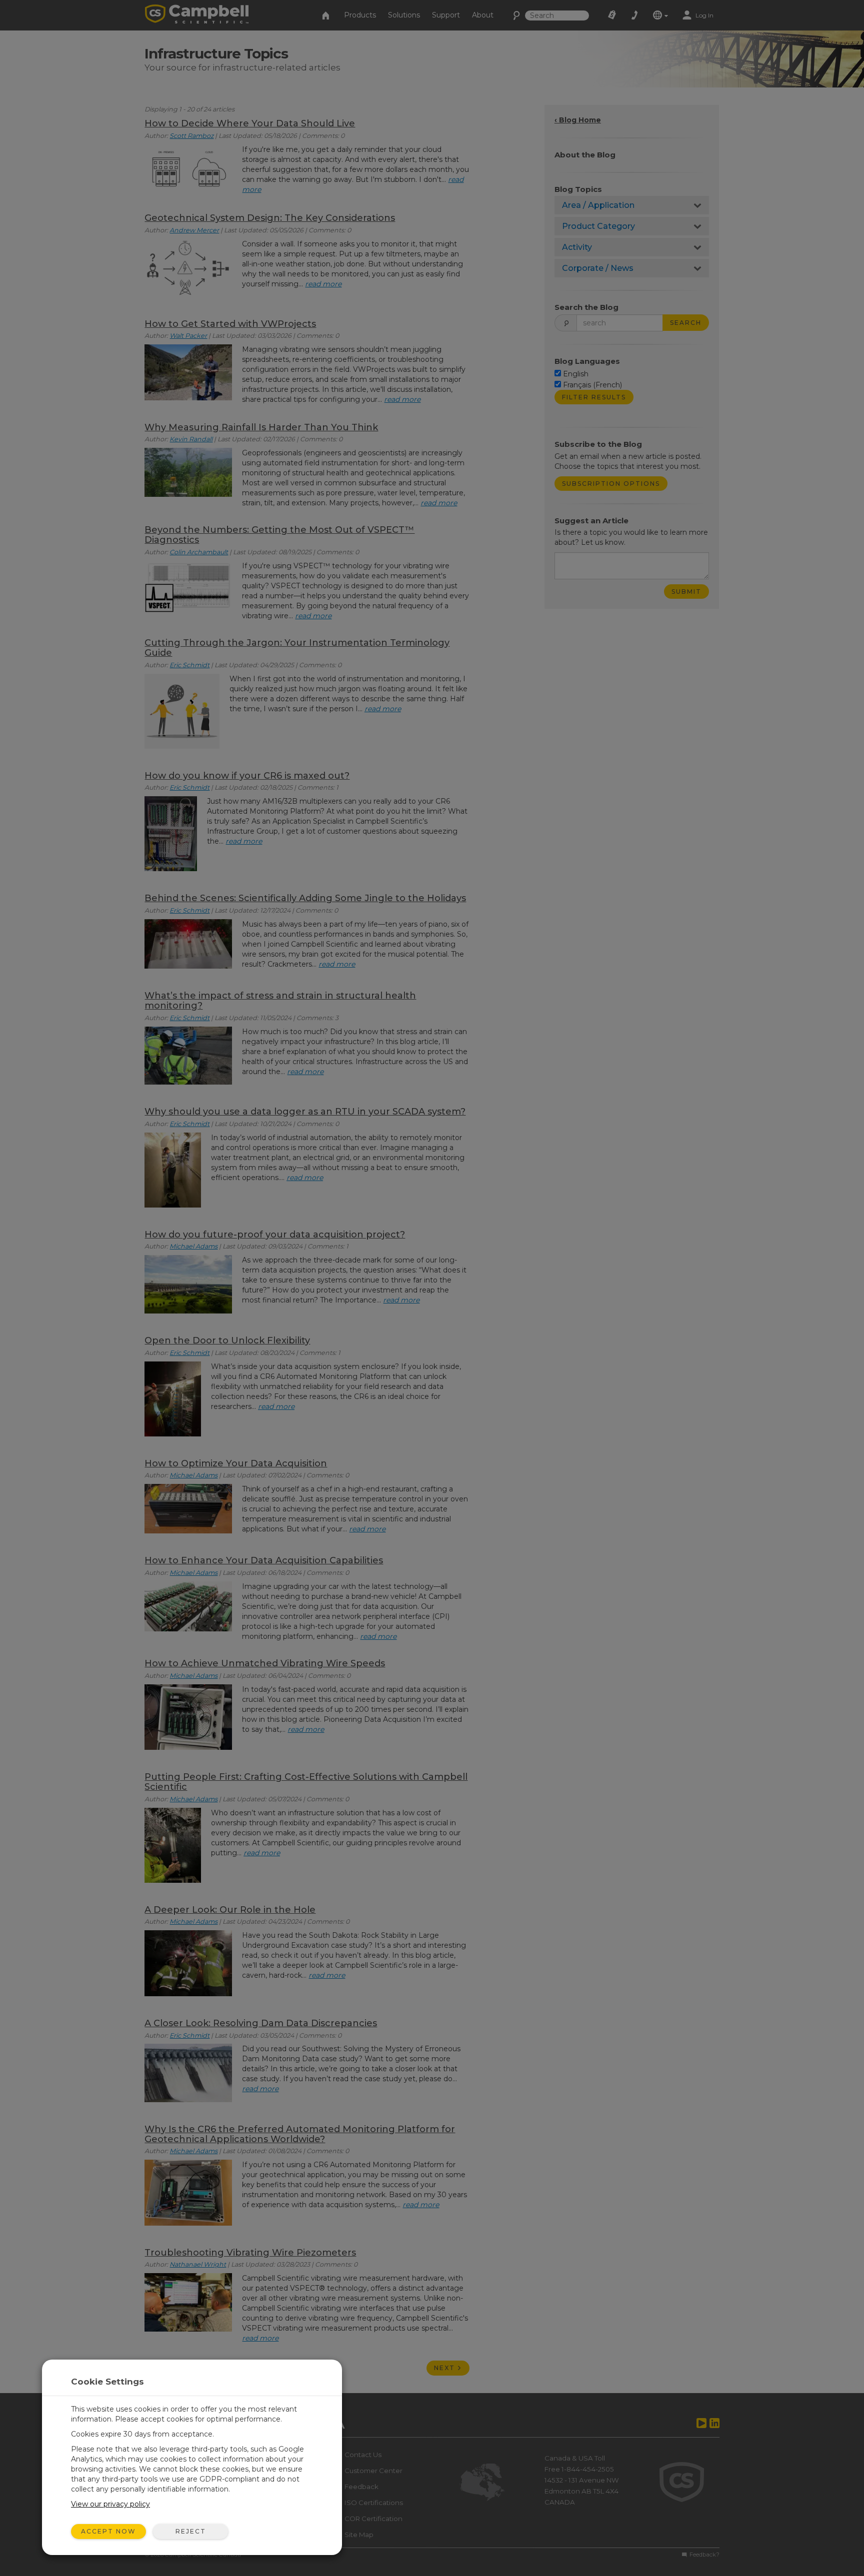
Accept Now (108, 2531)
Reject (191, 2531)
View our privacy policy (110, 2504)
